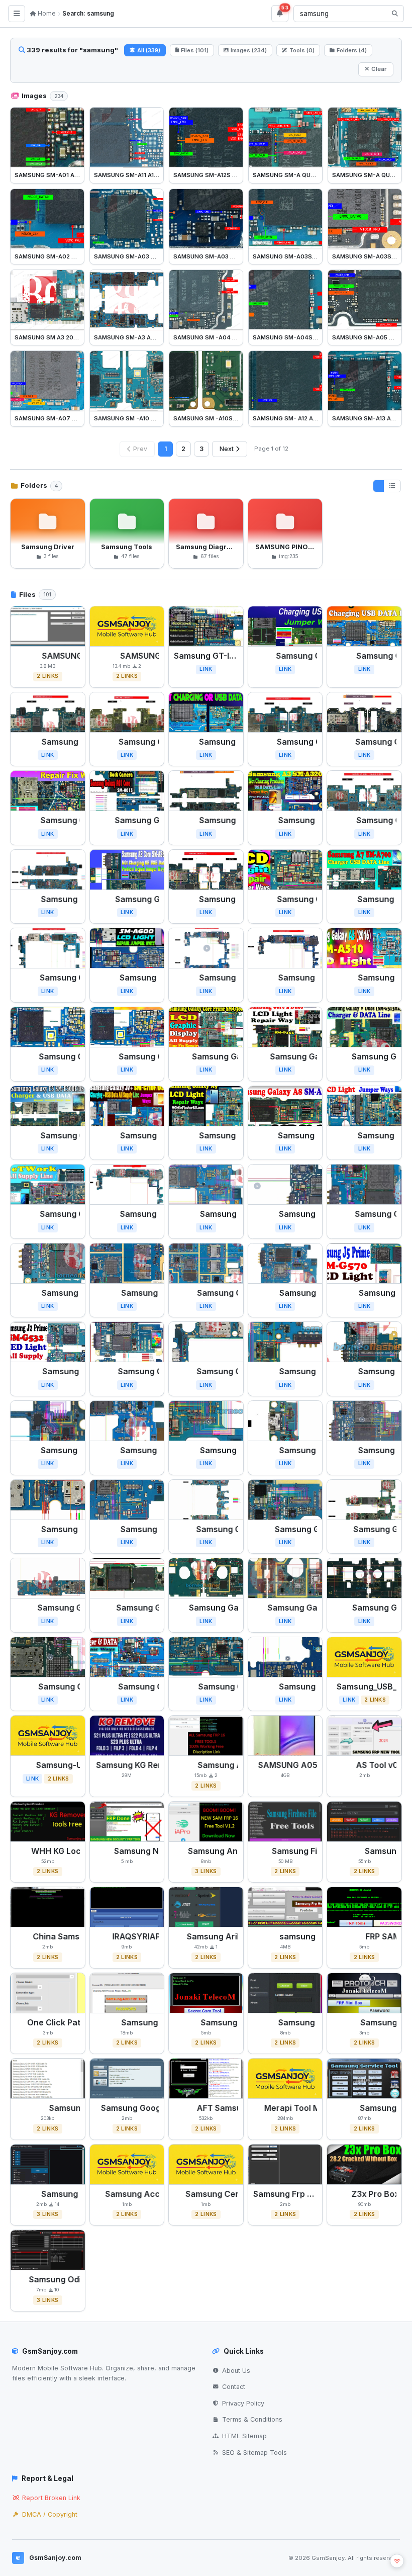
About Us (236, 2371)
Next (227, 449)
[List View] (392, 486)
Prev (140, 449)
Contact (234, 2387)
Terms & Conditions (252, 2419)
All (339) (149, 50)
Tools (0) (302, 50)
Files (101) (195, 50)
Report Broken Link (51, 2498)
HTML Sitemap (244, 2436)
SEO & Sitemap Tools (254, 2453)
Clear (379, 69)
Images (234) (249, 50)
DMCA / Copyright (50, 2514)
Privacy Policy (243, 2403)
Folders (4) (352, 50)
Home (46, 13)
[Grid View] (379, 486)
